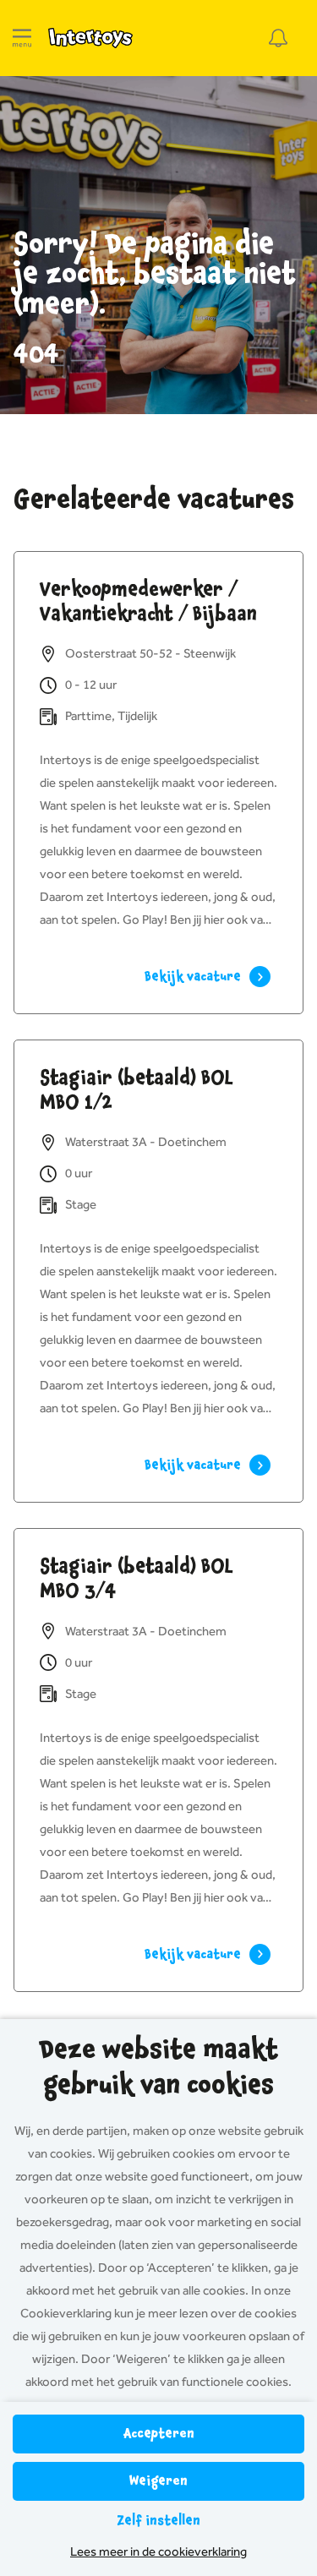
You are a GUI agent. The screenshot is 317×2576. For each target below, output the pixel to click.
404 (36, 354)
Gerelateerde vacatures (154, 499)
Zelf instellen (158, 2521)
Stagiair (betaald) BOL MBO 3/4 (137, 1578)
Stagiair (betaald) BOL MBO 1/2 (137, 1090)
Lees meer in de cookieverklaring (158, 2551)
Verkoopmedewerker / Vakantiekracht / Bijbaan (148, 601)
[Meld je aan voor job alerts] (278, 38)
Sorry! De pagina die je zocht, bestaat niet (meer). (155, 274)
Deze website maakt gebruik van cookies (158, 2067)
